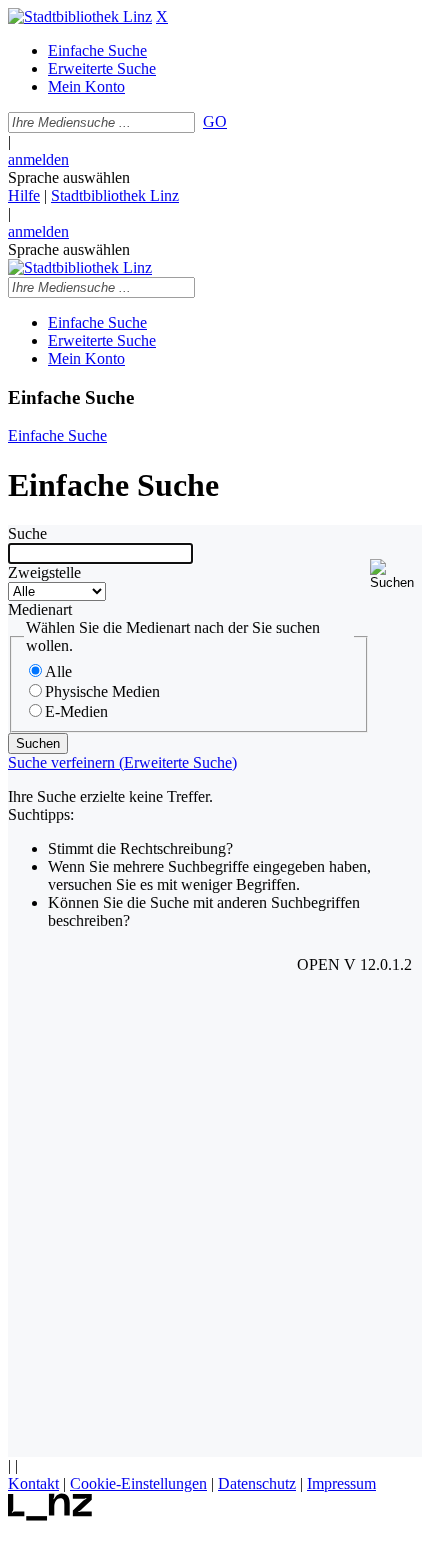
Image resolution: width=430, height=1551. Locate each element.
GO (215, 121)
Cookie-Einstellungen (138, 1483)
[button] (396, 574)
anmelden (38, 159)
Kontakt (33, 1483)
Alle (58, 671)
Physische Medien (102, 691)
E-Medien (76, 711)
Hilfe (24, 195)
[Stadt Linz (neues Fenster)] (50, 1515)
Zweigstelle (44, 572)
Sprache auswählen (69, 177)
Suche (27, 533)
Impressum (341, 1483)
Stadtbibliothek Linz (115, 195)
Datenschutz (257, 1483)
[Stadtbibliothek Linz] (80, 16)
